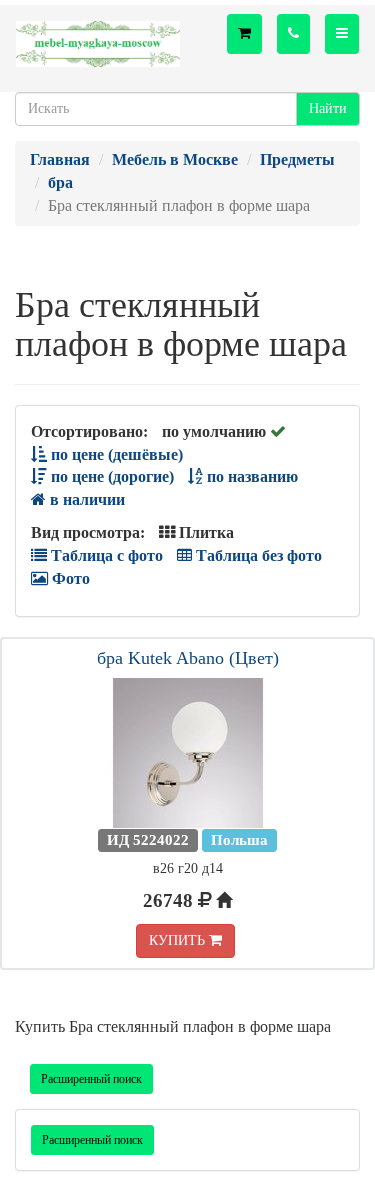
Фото (69, 578)
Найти (328, 108)
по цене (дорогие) (110, 476)
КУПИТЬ (179, 940)
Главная (60, 159)
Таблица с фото (105, 555)
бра (60, 182)
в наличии (85, 499)
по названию (250, 476)
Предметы (297, 159)
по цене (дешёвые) (115, 454)
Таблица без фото (257, 555)
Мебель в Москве (175, 159)
